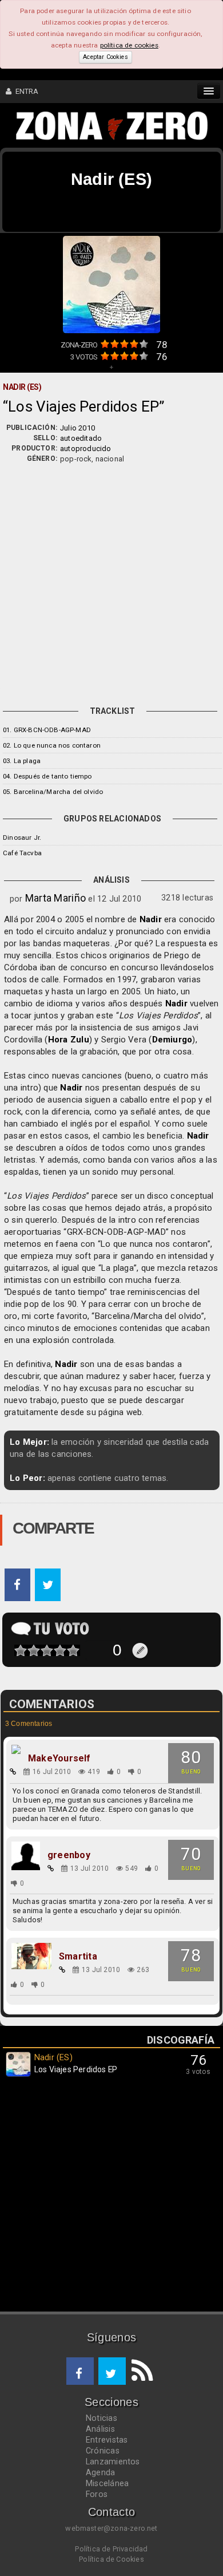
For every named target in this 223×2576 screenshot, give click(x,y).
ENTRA (25, 91)
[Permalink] (13, 1772)
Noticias (101, 2418)
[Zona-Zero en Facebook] (80, 2371)
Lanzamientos (113, 2462)
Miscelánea (107, 2483)
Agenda (100, 2472)
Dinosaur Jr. (22, 837)
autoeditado (81, 438)
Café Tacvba (22, 853)
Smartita (78, 1957)
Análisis (100, 2429)
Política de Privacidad (111, 2549)
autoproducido (86, 449)
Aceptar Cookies (105, 57)
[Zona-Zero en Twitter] (112, 2371)
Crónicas (103, 2451)
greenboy (69, 1855)
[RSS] (140, 2371)
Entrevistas (107, 2440)
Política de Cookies (111, 2559)
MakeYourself (59, 1759)
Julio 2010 (77, 428)
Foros (97, 2494)
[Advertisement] (111, 582)
